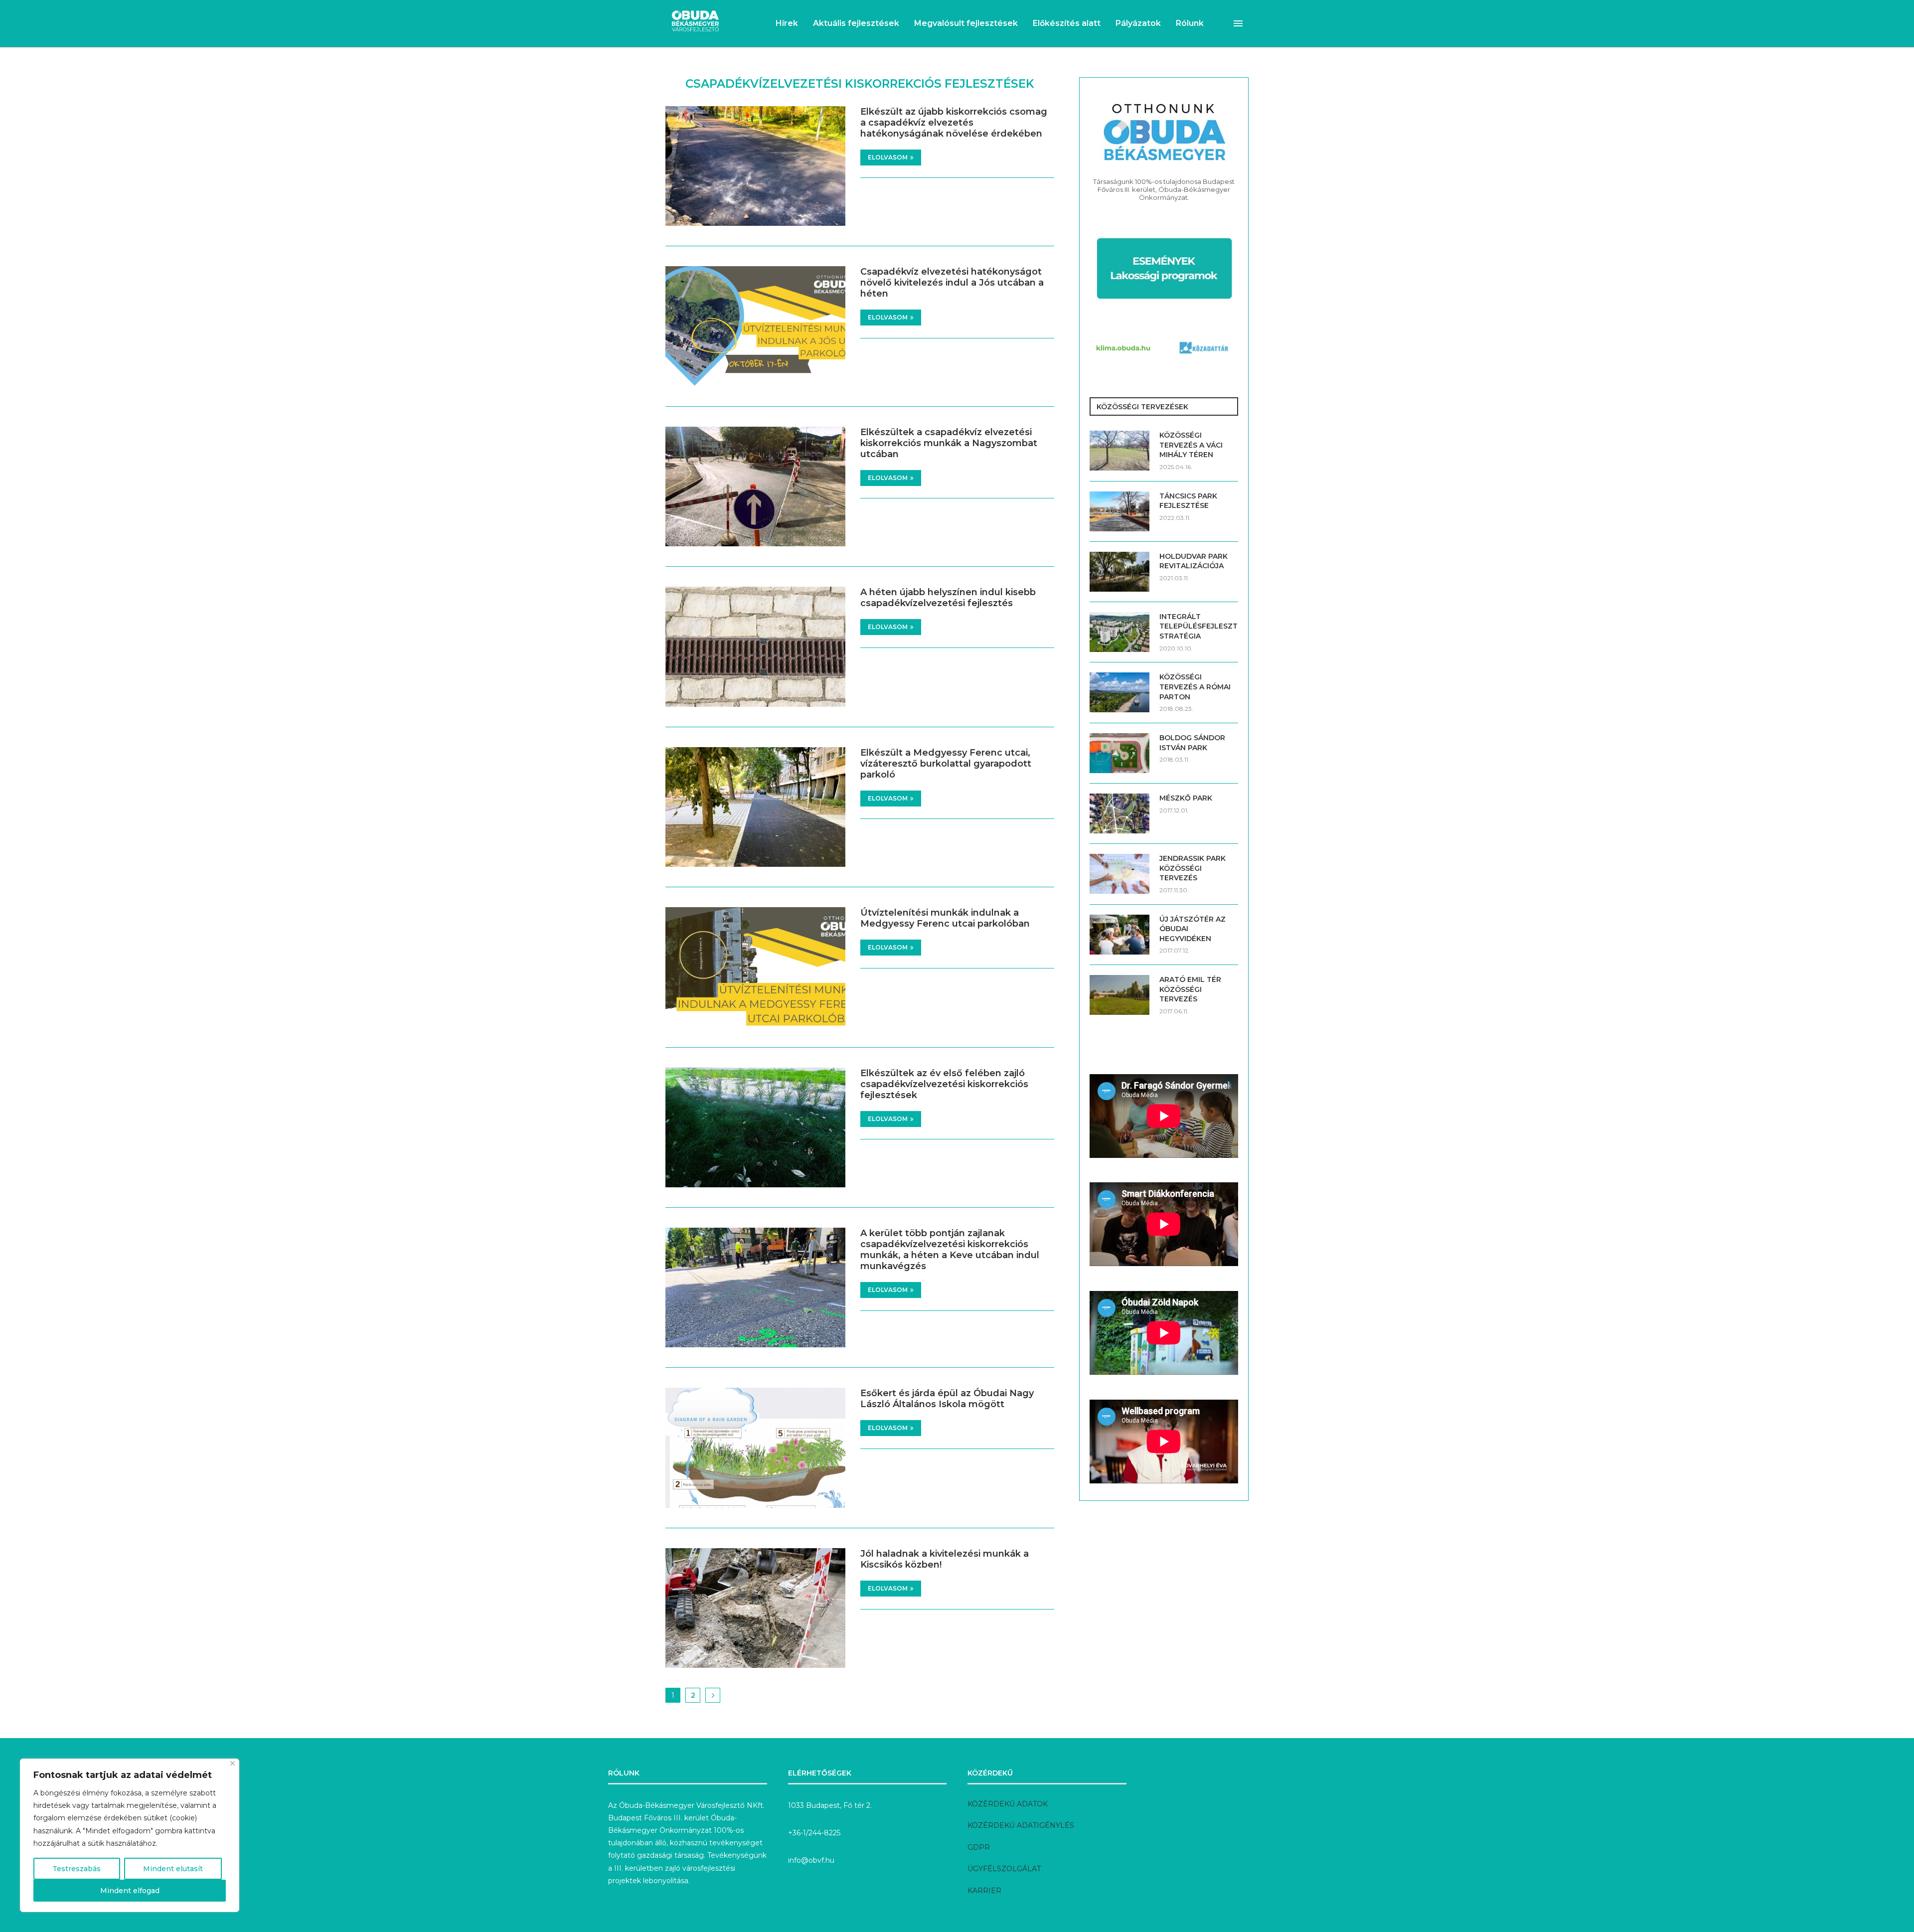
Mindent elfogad (130, 1891)
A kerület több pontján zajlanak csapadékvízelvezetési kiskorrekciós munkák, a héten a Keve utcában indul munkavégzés (950, 1250)
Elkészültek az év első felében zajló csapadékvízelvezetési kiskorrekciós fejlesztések (944, 1084)
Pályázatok (1138, 23)
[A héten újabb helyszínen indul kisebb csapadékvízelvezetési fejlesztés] (755, 646)
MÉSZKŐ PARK (1186, 798)
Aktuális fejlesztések (856, 23)
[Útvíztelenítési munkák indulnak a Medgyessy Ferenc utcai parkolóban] (755, 967)
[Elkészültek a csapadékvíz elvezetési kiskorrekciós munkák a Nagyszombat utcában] (755, 486)
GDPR (979, 1847)
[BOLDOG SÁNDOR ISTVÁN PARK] (1119, 753)
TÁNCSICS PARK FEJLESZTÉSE (1188, 501)
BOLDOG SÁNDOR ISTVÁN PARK (1192, 743)
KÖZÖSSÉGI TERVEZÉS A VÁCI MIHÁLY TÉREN (1191, 445)
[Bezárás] (233, 1763)
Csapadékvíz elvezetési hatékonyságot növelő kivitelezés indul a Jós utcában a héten (952, 283)
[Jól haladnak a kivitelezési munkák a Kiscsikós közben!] (755, 1608)
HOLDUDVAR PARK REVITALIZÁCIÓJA (1194, 561)
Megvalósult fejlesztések (966, 23)
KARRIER (984, 1891)
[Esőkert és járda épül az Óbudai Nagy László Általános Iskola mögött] (755, 1448)
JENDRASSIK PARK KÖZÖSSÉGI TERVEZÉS (1193, 868)
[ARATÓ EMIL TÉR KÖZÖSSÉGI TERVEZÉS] (1119, 995)
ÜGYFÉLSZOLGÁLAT (1004, 1869)
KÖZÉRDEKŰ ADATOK (1008, 1804)
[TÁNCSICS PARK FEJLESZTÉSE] (1119, 511)
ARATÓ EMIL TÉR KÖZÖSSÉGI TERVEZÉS (1190, 989)
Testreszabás (77, 1869)
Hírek (787, 23)
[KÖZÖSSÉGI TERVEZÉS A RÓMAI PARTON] (1119, 692)
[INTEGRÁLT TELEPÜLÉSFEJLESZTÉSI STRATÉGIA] (1119, 632)
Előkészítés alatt (1067, 23)
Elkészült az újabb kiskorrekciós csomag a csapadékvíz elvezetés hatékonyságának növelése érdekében (954, 123)
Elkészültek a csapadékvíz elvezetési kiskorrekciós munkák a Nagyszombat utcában (949, 443)
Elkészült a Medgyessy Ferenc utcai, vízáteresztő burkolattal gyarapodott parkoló (946, 764)
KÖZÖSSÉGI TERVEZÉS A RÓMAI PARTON (1195, 687)
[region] (130, 1835)
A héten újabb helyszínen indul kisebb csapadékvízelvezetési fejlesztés (948, 598)
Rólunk (1190, 23)
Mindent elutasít (173, 1869)
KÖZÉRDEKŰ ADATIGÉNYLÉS (1021, 1825)
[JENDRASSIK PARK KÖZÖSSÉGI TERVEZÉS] (1119, 874)
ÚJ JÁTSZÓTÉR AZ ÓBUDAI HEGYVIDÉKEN (1193, 929)
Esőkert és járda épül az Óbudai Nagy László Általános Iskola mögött (947, 1399)
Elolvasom (888, 157)
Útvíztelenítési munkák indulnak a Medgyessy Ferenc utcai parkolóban (945, 918)
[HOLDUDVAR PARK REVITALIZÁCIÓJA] (1119, 572)
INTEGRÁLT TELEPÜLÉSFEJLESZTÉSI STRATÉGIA (1199, 626)
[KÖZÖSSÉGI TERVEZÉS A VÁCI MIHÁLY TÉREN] (1119, 451)
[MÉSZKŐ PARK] (1119, 813)
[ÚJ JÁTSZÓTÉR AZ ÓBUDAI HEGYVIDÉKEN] (1119, 935)
